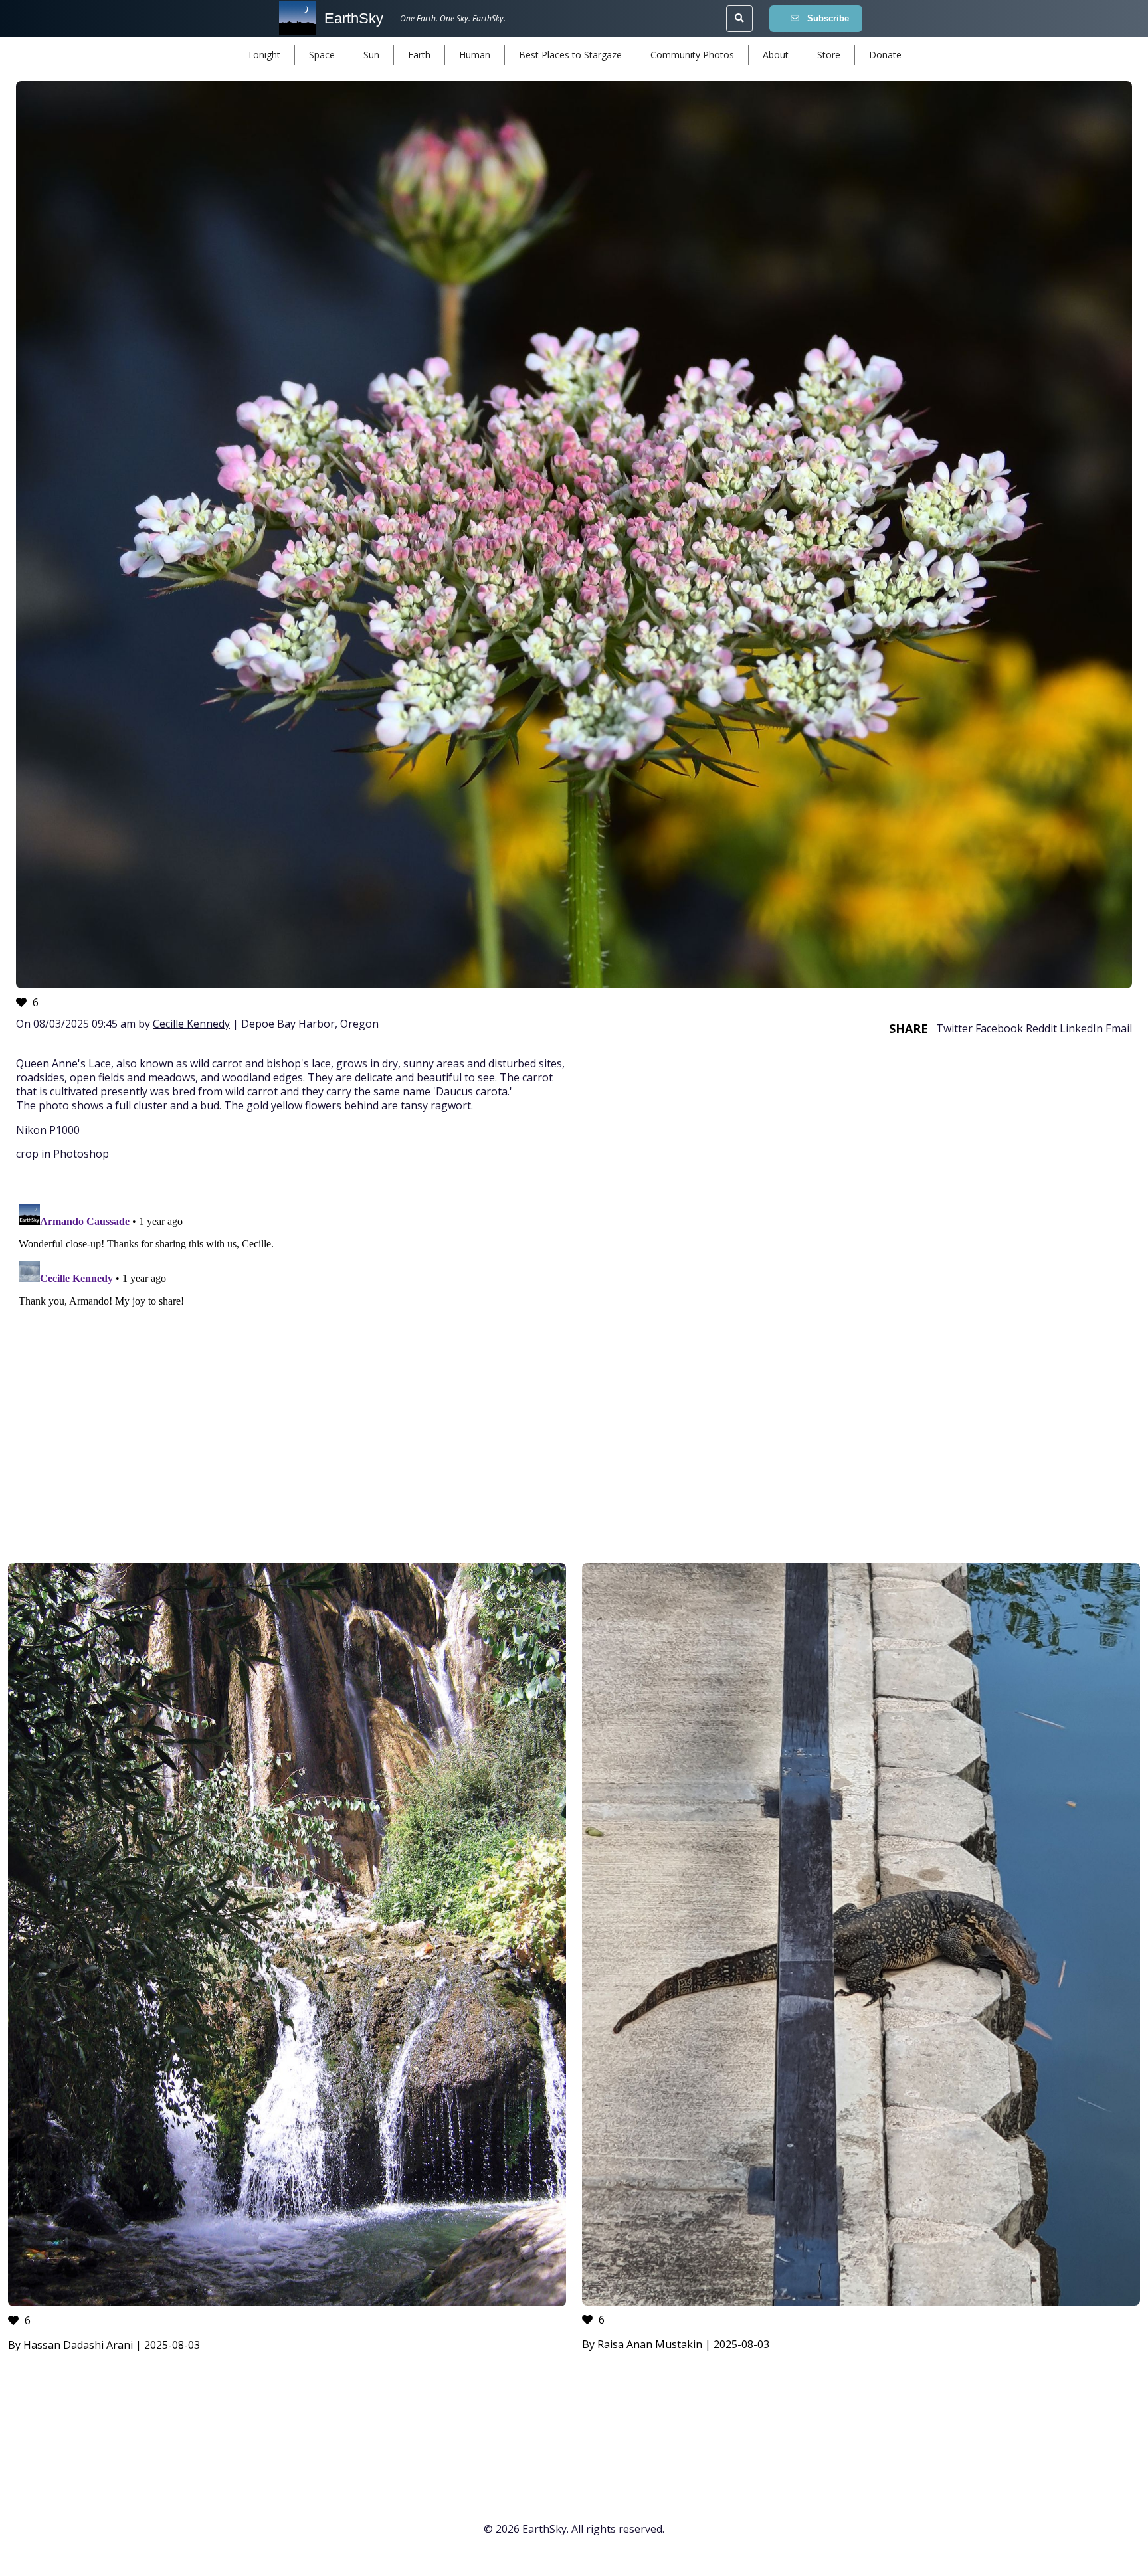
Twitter (954, 1028)
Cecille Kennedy (191, 1024)
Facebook (999, 1028)
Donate (885, 55)
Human (475, 55)
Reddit (1041, 1028)
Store (829, 55)
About (776, 55)
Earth (419, 55)
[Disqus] (574, 1364)
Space (322, 55)
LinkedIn (1081, 1028)
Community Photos (692, 55)
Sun (371, 55)
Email (1119, 1028)
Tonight (264, 55)
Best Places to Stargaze (570, 55)
